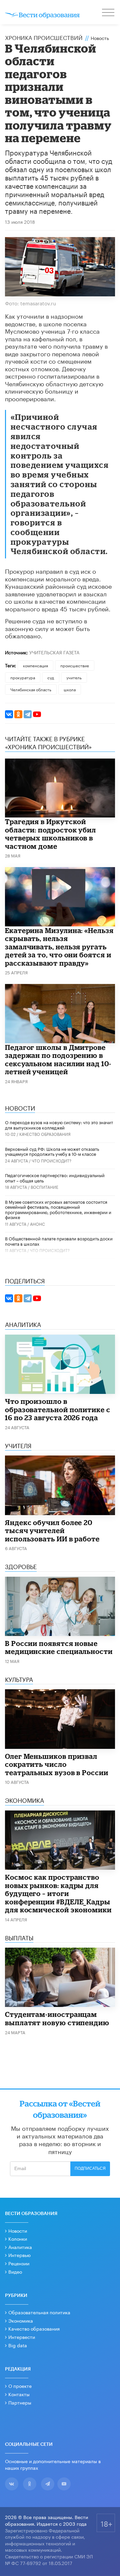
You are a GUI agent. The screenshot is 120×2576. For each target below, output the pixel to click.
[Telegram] (28, 714)
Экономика (21, 2320)
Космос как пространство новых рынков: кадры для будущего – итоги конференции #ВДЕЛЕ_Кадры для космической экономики (58, 1893)
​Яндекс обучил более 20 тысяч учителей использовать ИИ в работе (52, 1531)
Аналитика (20, 2247)
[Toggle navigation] (109, 13)
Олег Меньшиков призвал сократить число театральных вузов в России (57, 1764)
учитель (74, 677)
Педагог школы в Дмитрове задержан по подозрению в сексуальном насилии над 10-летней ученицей (58, 1060)
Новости (18, 2230)
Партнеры (20, 2402)
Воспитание (44, 1187)
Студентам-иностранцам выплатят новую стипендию (57, 2018)
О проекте (20, 2386)
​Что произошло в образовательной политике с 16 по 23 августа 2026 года (58, 1409)
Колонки (18, 2238)
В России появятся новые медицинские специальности (59, 1647)
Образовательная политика (39, 2312)
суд (51, 677)
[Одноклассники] (18, 714)
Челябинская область (31, 689)
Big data (18, 2345)
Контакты (19, 2394)
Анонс (37, 1224)
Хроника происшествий (44, 37)
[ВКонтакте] (9, 714)
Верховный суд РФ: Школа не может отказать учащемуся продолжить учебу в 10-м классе (52, 1151)
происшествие (75, 665)
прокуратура (23, 677)
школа (70, 689)
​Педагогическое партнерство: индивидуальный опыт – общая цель (55, 1177)
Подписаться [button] (90, 2168)
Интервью (19, 2255)
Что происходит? (51, 1160)
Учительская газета (54, 652)
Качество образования (45, 1134)
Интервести (22, 2337)
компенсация (35, 665)
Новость (100, 38)
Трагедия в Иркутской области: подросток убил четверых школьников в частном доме (50, 834)
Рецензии (19, 2263)
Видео (15, 2271)
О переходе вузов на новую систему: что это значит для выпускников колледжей (59, 1125)
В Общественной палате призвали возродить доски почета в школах (59, 1241)
